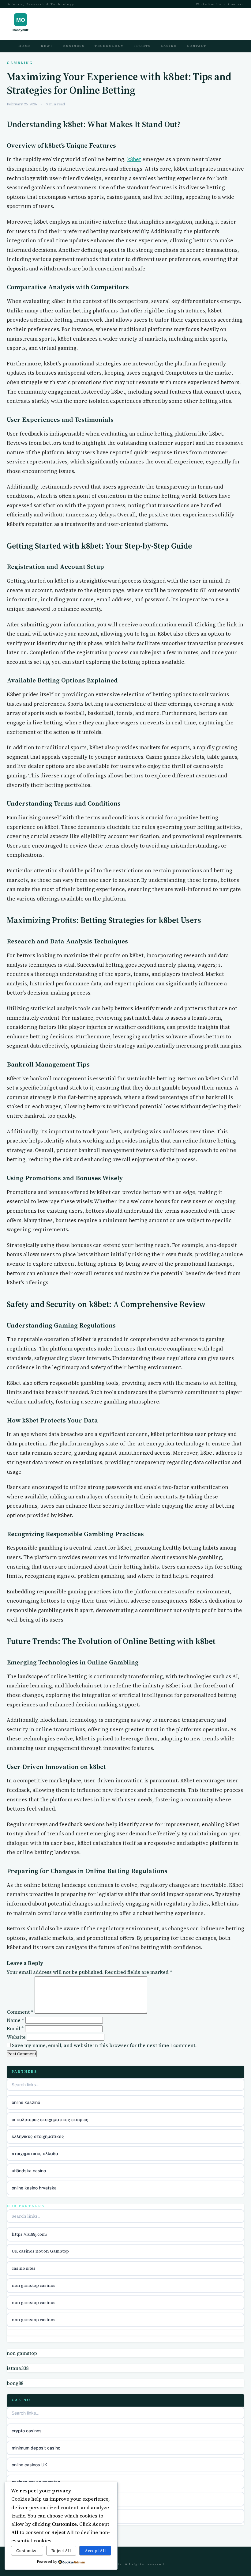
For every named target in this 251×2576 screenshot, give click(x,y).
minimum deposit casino (36, 2448)
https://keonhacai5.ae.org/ (39, 2516)
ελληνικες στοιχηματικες (38, 2136)
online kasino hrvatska (34, 2188)
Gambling (20, 63)
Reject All (61, 2551)
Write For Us (209, 4)
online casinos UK (29, 2465)
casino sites (24, 2268)
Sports (142, 46)
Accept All (95, 2551)
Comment (20, 2012)
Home (25, 46)
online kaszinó (26, 2102)
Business (74, 46)
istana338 (18, 2368)
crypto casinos (27, 2431)
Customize (27, 2551)
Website (16, 2037)
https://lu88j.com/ (30, 2234)
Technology (109, 46)
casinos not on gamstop (36, 2482)
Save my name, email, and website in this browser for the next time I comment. (104, 2045)
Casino (169, 46)
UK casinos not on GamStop (40, 2251)
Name (15, 2020)
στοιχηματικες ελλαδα (35, 2153)
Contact (236, 4)
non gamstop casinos (34, 2285)
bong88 (15, 2383)
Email (15, 2028)
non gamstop (22, 2353)
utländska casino (29, 2171)
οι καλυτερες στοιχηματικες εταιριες (50, 2119)
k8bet (134, 159)
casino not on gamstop (35, 2499)
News (47, 46)
